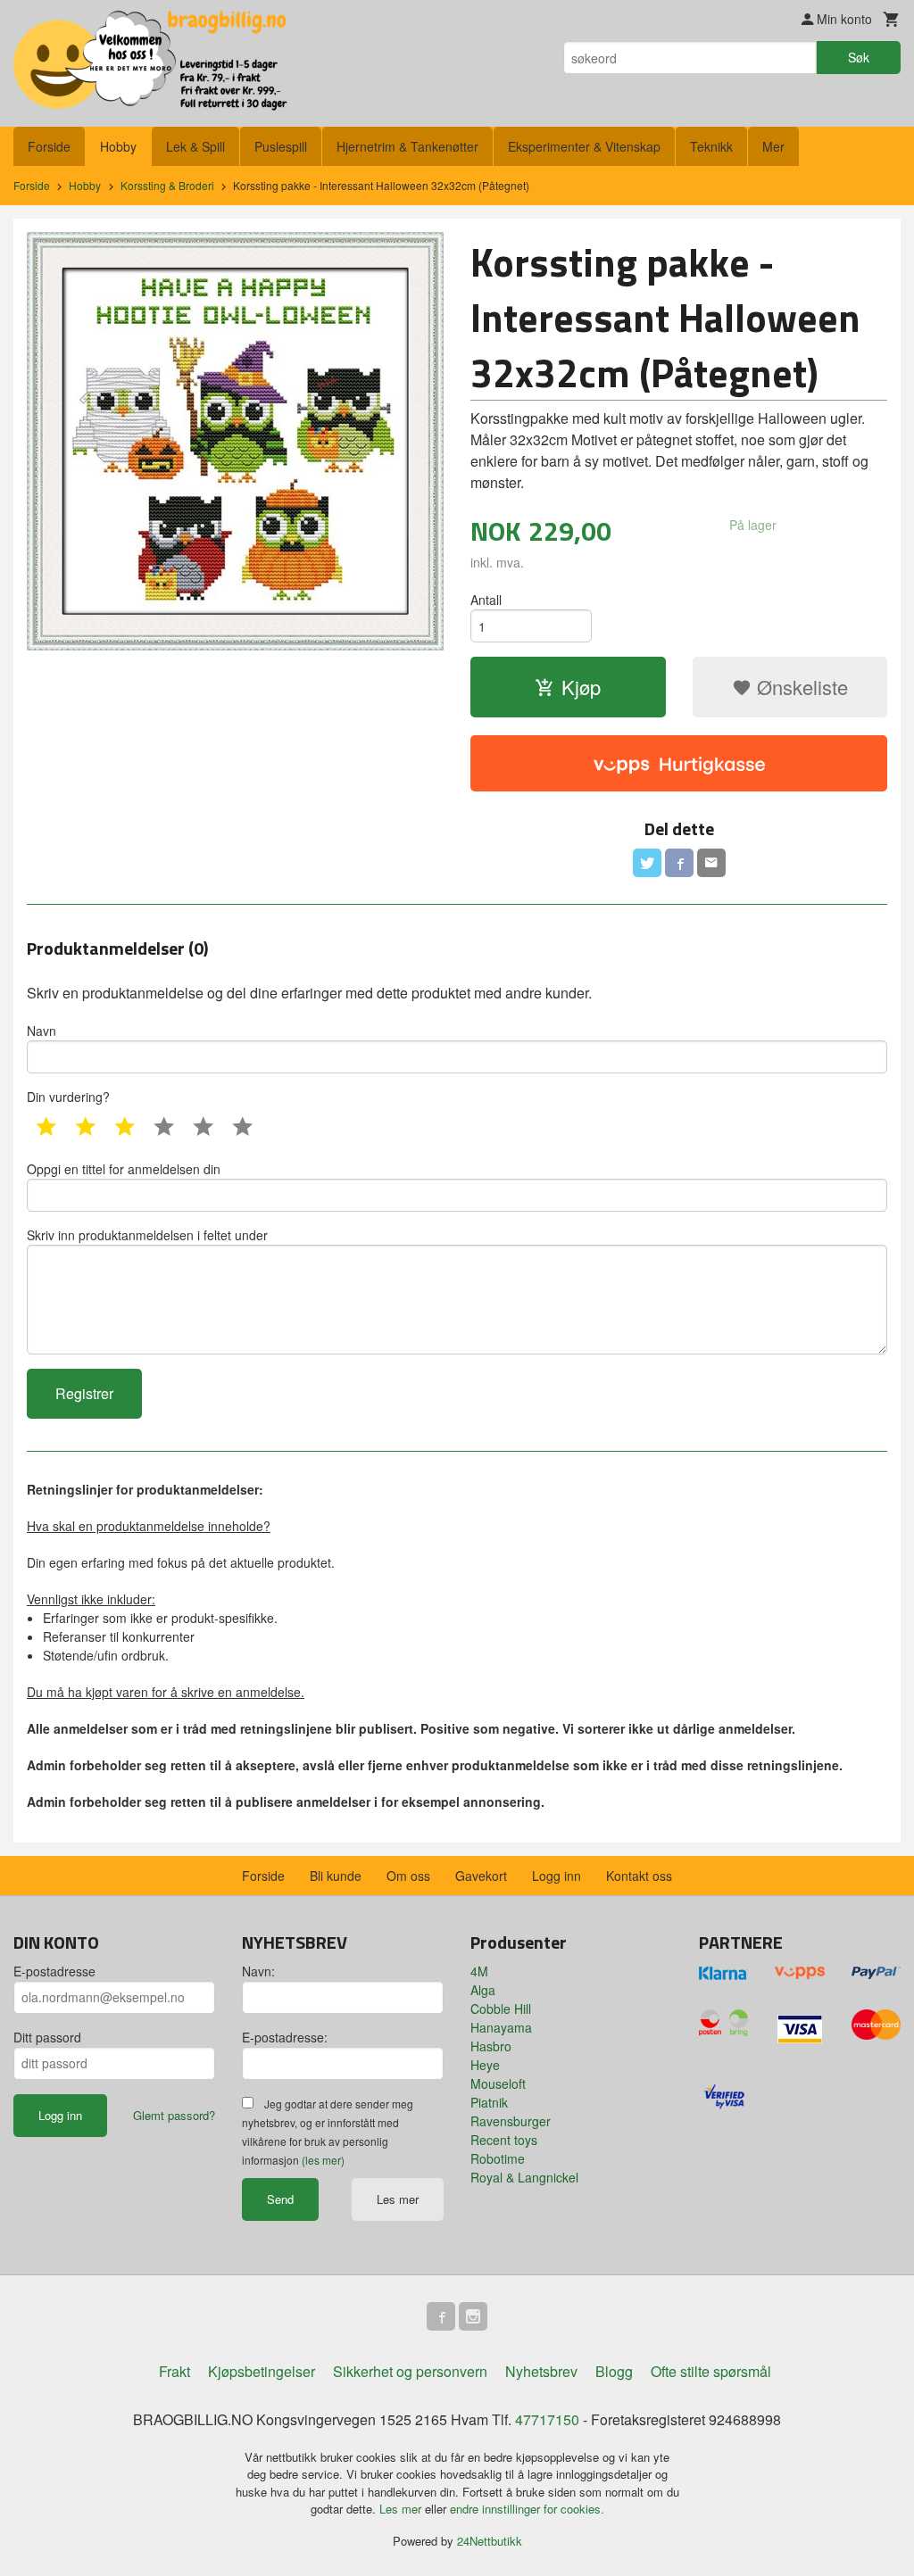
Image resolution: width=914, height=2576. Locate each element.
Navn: (258, 1971)
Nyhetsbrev (541, 2371)
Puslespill (281, 146)
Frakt (174, 2371)
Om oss (408, 1876)
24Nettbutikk (490, 2541)
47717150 (547, 2419)
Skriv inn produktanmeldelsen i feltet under (147, 1235)
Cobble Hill (501, 2009)
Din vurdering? (68, 1097)
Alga (483, 1990)
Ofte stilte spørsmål (711, 2371)
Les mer (398, 2199)
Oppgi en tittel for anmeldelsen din (124, 1169)
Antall (486, 600)
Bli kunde (336, 1876)
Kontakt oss (639, 1876)
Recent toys (504, 2140)
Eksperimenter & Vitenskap (584, 146)
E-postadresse (54, 1971)
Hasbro (491, 2046)
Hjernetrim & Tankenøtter (407, 146)
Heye (485, 2065)
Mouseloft (498, 2083)
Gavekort (481, 1876)
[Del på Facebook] (679, 863)
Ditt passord (47, 2037)
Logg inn (557, 1876)
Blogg (614, 2371)
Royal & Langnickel (524, 2177)
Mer (773, 146)
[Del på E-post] (711, 863)
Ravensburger (511, 2121)
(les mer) (323, 2160)
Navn (42, 1031)
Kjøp (581, 687)
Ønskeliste (800, 687)
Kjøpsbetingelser (262, 2371)
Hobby (118, 146)
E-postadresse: (285, 2037)
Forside (49, 146)
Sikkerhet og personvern (410, 2371)
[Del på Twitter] (647, 863)
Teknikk (711, 146)
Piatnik (489, 2102)
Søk (859, 57)
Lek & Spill (195, 146)
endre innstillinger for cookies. (527, 2509)
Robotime (498, 2158)
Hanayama (501, 2027)
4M (479, 1971)
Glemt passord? (174, 2115)
